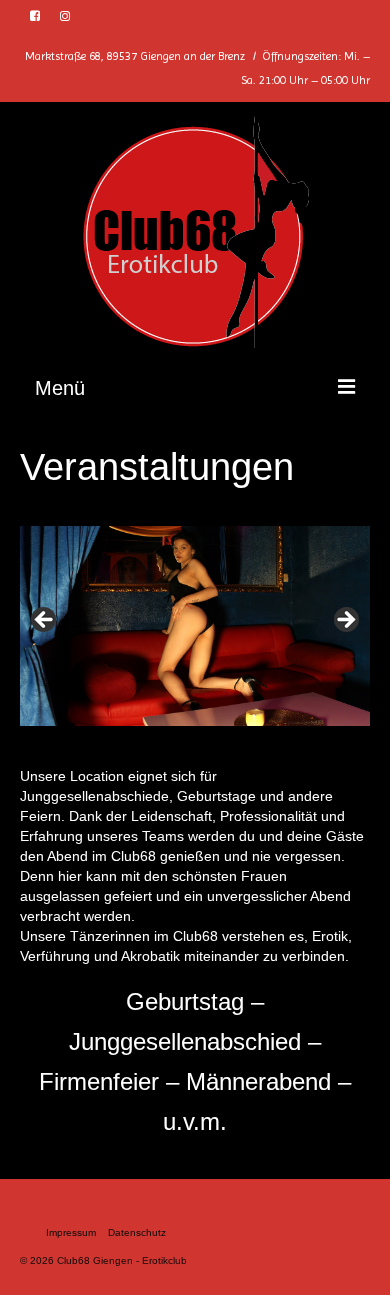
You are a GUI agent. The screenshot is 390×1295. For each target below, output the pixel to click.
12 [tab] (287, 734)
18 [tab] (218, 746)
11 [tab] (264, 734)
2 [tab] (57, 734)
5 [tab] (126, 734)
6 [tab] (149, 734)
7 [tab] (172, 734)
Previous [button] (45, 621)
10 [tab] (241, 734)
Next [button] (345, 621)
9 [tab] (218, 734)
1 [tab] (34, 734)
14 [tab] (333, 734)
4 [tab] (103, 734)
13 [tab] (310, 734)
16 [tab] (172, 746)
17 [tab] (195, 746)
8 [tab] (195, 734)
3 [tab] (80, 734)
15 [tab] (356, 734)
